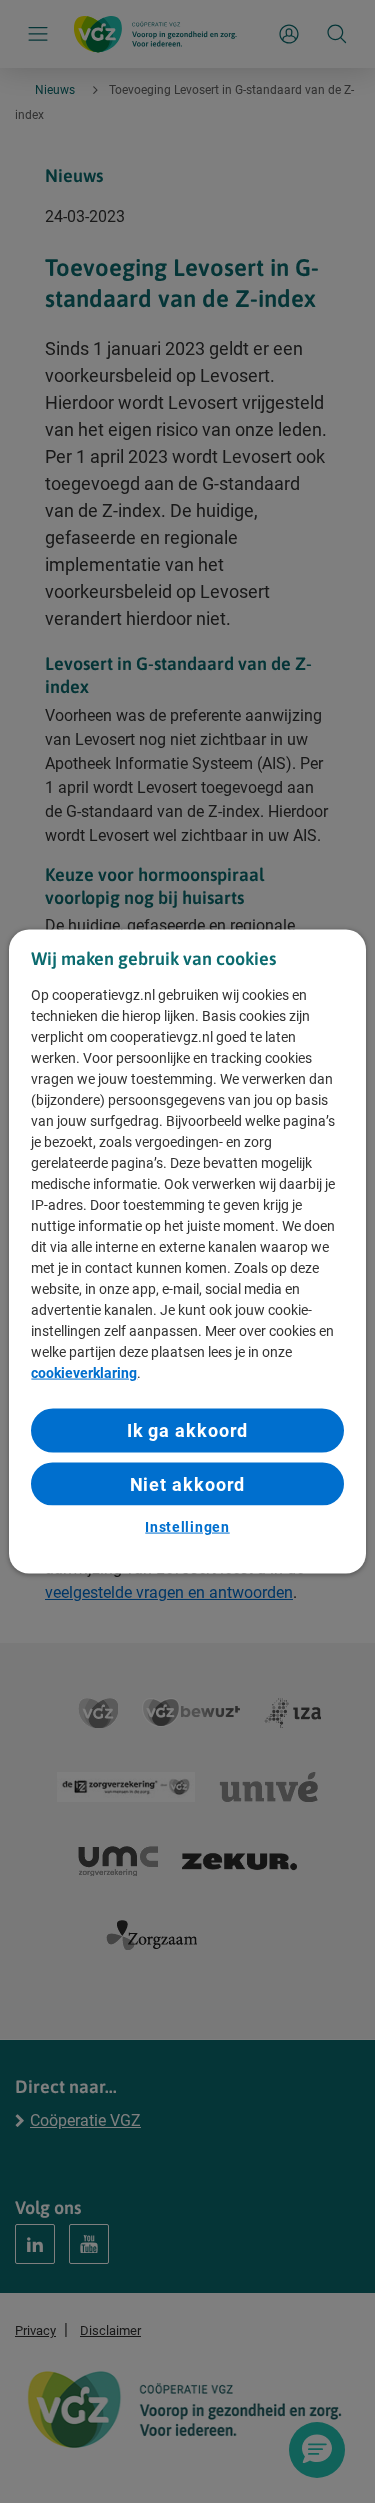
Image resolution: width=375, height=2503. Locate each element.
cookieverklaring (84, 1373)
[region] (187, 1251)
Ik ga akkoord (188, 1430)
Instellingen (187, 1526)
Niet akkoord (188, 1483)
